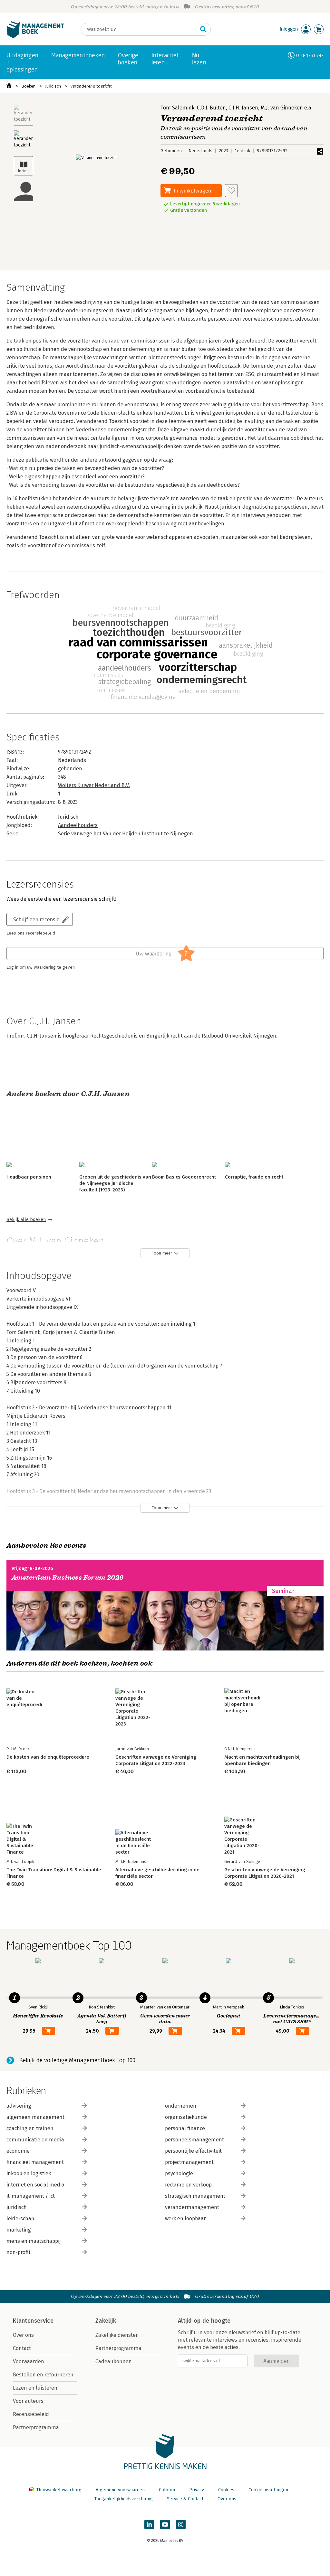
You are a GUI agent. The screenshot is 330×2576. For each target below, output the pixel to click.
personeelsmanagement (194, 2140)
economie (18, 2151)
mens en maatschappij (34, 2241)
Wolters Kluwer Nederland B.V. (94, 785)
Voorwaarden (29, 2361)
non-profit (19, 2252)
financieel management (35, 2162)
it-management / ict (31, 2196)
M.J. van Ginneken (282, 108)
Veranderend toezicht (91, 86)
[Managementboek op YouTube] (165, 2524)
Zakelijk (106, 2321)
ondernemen (181, 2106)
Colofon (167, 2490)
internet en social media (35, 2185)
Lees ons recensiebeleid (31, 933)
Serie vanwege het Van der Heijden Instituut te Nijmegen (126, 834)
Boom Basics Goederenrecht (184, 1177)
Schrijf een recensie (36, 919)
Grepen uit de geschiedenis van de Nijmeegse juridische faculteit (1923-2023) (115, 1183)
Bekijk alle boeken (26, 1220)
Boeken (28, 86)
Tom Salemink (177, 108)
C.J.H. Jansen (243, 108)
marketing (19, 2230)
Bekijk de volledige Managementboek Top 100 (77, 2060)
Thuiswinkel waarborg (59, 2490)
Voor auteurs (28, 2401)
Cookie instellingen (268, 2490)
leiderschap (20, 2219)
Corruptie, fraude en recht (254, 1177)
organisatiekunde (186, 2117)
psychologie (179, 2173)
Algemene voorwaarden (120, 2490)
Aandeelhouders (78, 825)
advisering (19, 2106)
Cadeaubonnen (114, 2361)
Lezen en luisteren (35, 2388)
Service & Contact (185, 2499)
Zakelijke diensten (117, 2335)
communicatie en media (35, 2140)
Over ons (23, 2335)
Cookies (226, 2490)
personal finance (185, 2128)
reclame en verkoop (188, 2185)
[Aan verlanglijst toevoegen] (231, 191)
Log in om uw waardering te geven (41, 967)
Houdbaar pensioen (29, 1177)
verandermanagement (192, 2207)
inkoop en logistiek (29, 2173)
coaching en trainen (30, 2128)
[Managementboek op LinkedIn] (149, 2524)
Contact (22, 2348)
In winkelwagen (192, 190)
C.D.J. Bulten (211, 108)
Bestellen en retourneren (43, 2375)
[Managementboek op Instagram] (181, 2524)
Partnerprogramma (36, 2427)
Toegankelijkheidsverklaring (123, 2499)
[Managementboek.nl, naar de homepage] (35, 37)
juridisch (17, 2207)
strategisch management (195, 2196)
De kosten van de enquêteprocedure (48, 1757)
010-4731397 (310, 55)
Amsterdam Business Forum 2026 (68, 1578)
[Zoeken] (203, 29)
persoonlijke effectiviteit (193, 2151)
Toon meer (162, 1253)
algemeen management (35, 2117)
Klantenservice (33, 2321)
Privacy (197, 2490)
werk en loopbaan (186, 2219)
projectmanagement (189, 2162)
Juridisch (53, 86)
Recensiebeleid (31, 2414)
